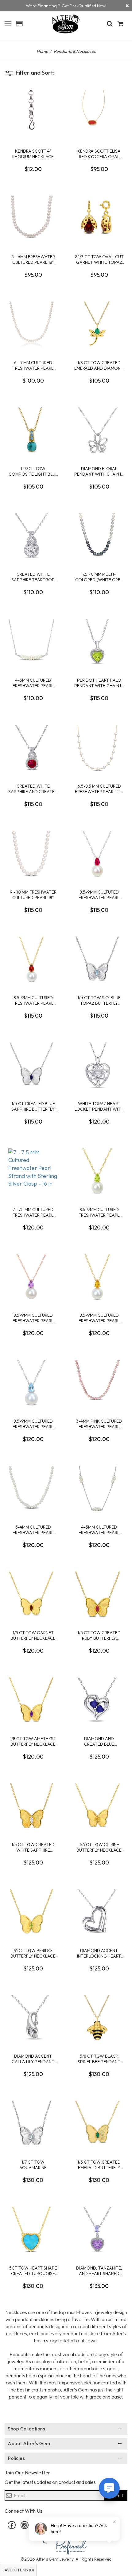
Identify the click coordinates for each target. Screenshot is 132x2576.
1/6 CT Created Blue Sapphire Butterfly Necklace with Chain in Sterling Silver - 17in (33, 1106)
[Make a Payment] (19, 24)
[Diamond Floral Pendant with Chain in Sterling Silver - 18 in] (99, 431)
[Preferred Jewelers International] (66, 2544)
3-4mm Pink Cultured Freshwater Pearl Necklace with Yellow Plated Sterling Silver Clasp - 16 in (99, 1424)
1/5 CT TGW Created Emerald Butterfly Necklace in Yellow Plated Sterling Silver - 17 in (99, 2165)
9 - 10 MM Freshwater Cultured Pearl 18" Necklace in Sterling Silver (33, 895)
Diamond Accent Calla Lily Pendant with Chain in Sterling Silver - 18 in (33, 2059)
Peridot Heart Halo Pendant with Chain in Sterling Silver (99, 683)
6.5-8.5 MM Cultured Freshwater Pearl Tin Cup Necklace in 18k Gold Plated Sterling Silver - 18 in (99, 789)
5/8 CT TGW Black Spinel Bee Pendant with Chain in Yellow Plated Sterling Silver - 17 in (99, 2059)
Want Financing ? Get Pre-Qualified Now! (66, 6)
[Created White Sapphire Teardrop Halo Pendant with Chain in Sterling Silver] (33, 536)
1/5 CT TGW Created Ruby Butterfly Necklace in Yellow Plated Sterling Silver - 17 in (99, 1635)
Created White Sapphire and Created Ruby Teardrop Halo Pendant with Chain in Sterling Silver (33, 789)
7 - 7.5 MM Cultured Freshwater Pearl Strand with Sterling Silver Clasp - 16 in (33, 1212)
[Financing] (127, 6)
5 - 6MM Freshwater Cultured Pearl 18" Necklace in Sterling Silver (33, 259)
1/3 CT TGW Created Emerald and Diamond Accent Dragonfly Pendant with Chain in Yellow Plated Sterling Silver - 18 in (99, 365)
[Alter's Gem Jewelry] (8, 23)
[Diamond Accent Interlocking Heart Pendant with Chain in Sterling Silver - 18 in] (99, 1912)
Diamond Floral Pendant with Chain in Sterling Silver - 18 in (99, 471)
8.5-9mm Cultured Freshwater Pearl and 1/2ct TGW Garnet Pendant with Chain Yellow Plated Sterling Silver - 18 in (33, 1000)
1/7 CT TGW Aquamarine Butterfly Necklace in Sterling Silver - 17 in (33, 2165)
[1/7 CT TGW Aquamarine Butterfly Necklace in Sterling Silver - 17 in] (33, 2124)
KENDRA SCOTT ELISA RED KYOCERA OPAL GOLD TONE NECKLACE (99, 154)
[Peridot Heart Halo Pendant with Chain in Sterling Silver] (99, 642)
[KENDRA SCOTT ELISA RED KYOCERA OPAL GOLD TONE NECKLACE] (99, 113)
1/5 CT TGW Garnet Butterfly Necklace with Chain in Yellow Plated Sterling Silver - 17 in (33, 1635)
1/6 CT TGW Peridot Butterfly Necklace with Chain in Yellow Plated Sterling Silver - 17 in (33, 1953)
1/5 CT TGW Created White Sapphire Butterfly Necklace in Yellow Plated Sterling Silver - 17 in (33, 1847)
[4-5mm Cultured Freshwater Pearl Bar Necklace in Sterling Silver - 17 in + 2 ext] (33, 642)
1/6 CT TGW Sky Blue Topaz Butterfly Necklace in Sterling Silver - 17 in (99, 1000)
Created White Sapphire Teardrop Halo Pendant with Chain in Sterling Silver (33, 577)
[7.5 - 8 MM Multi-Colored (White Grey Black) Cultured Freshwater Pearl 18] (99, 536)
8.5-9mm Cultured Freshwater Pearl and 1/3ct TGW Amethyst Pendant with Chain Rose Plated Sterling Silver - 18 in (33, 1318)
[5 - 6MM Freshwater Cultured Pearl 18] (33, 219)
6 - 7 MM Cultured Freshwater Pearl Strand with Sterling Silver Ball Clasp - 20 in (33, 365)
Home (42, 51)
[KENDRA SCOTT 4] (33, 113)
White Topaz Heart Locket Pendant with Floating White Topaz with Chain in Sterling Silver (99, 1106)
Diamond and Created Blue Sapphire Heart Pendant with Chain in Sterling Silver (99, 1741)
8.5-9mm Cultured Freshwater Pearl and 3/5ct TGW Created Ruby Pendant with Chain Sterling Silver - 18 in (99, 895)
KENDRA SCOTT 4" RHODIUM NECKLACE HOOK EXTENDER (33, 154)
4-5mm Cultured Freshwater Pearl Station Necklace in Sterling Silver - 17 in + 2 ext (99, 1530)
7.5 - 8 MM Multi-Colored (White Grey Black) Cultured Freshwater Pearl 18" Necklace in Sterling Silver (99, 577)
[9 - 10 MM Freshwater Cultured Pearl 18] (33, 854)
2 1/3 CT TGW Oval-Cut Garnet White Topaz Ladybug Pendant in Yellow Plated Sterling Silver (99, 259)
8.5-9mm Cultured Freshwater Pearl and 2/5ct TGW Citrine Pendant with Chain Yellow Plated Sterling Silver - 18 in (99, 1318)
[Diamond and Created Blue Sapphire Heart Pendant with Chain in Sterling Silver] (99, 1701)
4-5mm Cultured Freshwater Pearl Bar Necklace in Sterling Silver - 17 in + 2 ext (33, 683)
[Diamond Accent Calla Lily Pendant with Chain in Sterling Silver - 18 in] (33, 2018)
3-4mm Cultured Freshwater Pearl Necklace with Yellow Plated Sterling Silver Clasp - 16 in (33, 1530)
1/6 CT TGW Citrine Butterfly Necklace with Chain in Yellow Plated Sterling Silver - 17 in (99, 1847)
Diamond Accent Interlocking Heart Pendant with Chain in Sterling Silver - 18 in (99, 1953)
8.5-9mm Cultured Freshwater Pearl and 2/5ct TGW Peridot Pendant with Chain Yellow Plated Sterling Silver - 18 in (99, 1212)
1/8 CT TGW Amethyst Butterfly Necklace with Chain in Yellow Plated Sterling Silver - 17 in (33, 1741)
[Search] (110, 24)
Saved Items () (18, 2570)
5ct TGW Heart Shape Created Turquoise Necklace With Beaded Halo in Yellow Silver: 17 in (33, 2271)
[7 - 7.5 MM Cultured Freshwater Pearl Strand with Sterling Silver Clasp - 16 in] (33, 1171)
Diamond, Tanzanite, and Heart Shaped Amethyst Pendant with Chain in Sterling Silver (99, 2271)
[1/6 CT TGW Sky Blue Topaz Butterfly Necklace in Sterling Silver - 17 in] (99, 960)
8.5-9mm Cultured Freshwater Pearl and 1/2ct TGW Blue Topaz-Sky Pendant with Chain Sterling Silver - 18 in (33, 1424)
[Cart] (121, 24)
